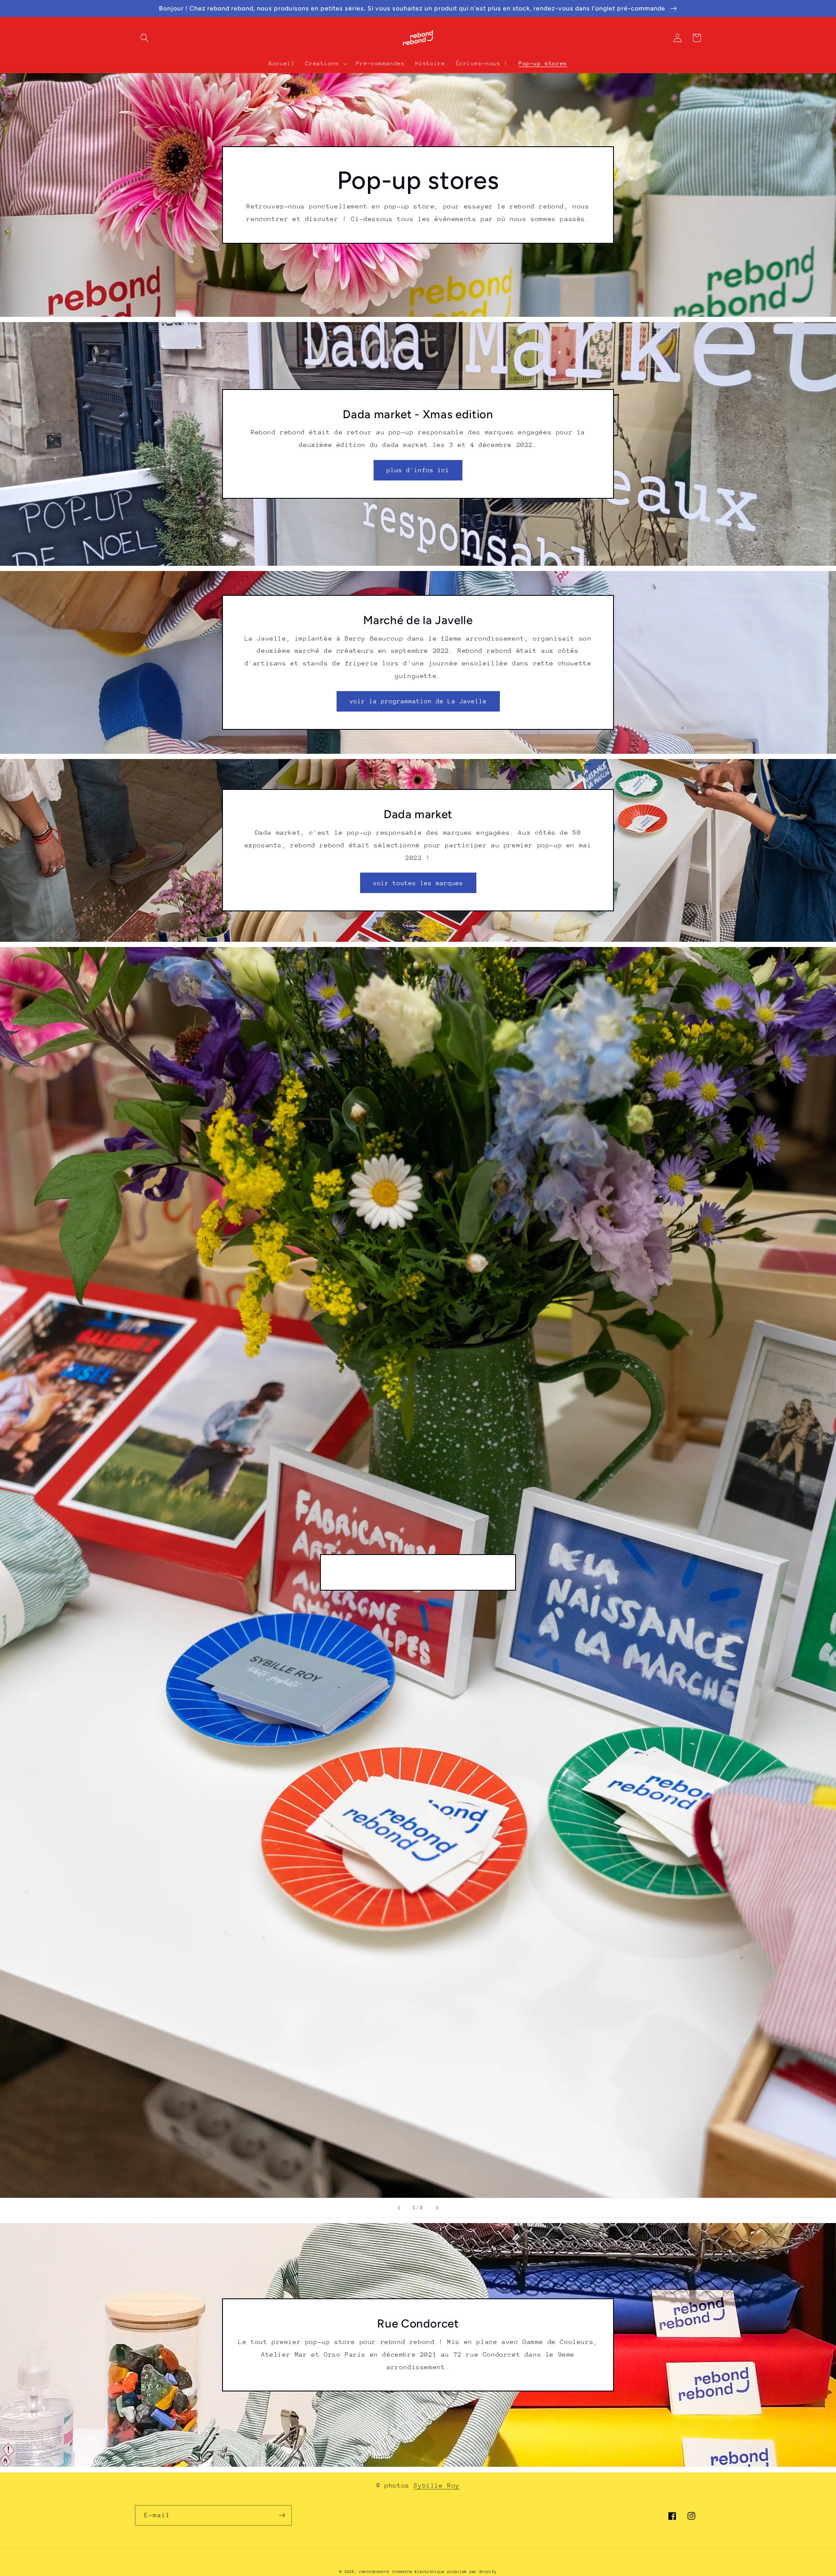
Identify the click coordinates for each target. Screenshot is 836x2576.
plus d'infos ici (418, 470)
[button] (145, 38)
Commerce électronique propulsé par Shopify (444, 2571)
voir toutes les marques (418, 883)
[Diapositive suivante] (437, 2208)
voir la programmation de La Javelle (418, 701)
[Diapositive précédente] (399, 2208)
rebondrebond (374, 2571)
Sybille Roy (437, 2485)
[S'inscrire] (282, 2515)
